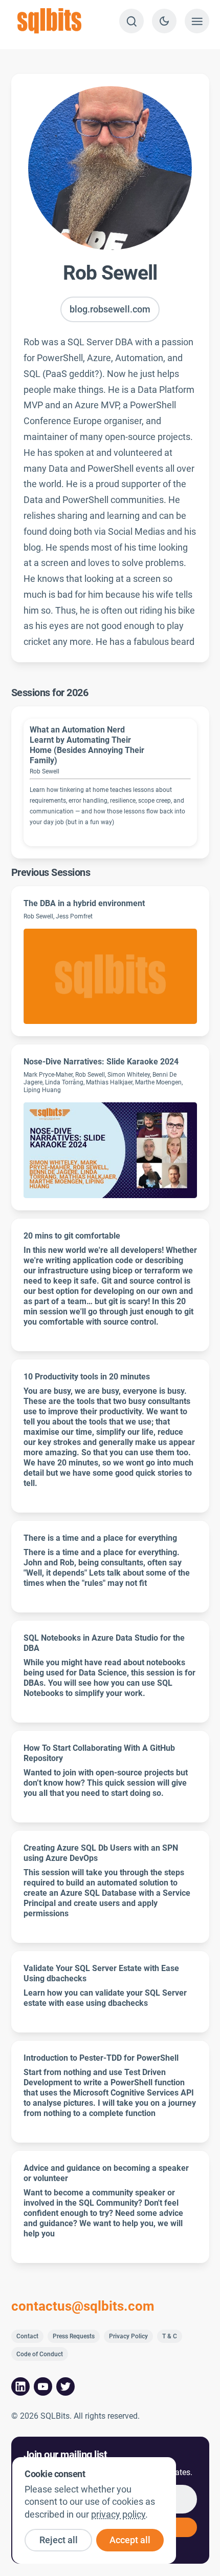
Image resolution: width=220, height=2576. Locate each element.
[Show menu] (197, 21)
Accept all (130, 2540)
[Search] (131, 21)
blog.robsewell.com (110, 309)
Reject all (59, 2540)
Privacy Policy (128, 2336)
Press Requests (74, 2336)
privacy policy (118, 2515)
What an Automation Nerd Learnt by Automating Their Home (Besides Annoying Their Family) (87, 745)
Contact (27, 2336)
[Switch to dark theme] (164, 21)
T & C (170, 2336)
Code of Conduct (40, 2354)
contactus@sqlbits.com (83, 2307)
